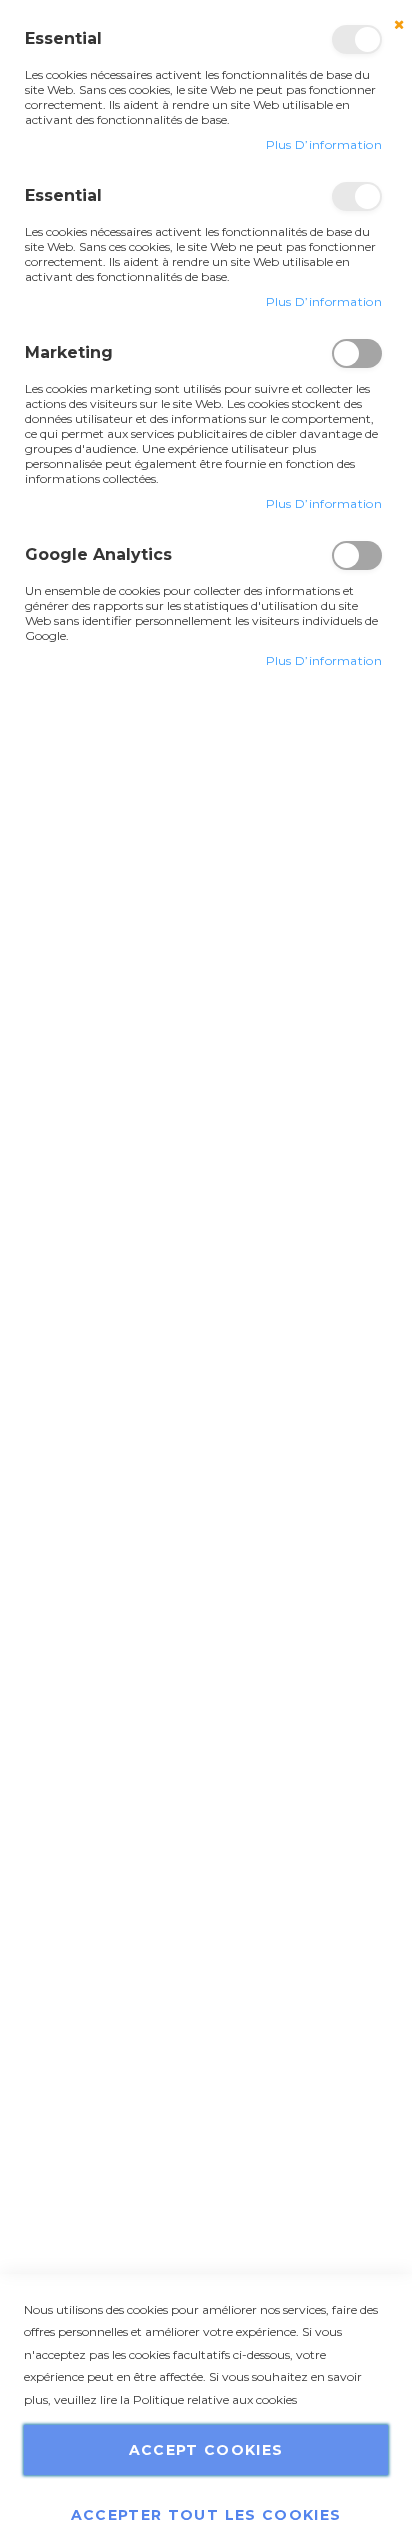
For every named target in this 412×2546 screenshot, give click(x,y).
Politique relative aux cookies (215, 2399)
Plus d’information (324, 144)
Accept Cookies (206, 2450)
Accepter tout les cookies (206, 2514)
